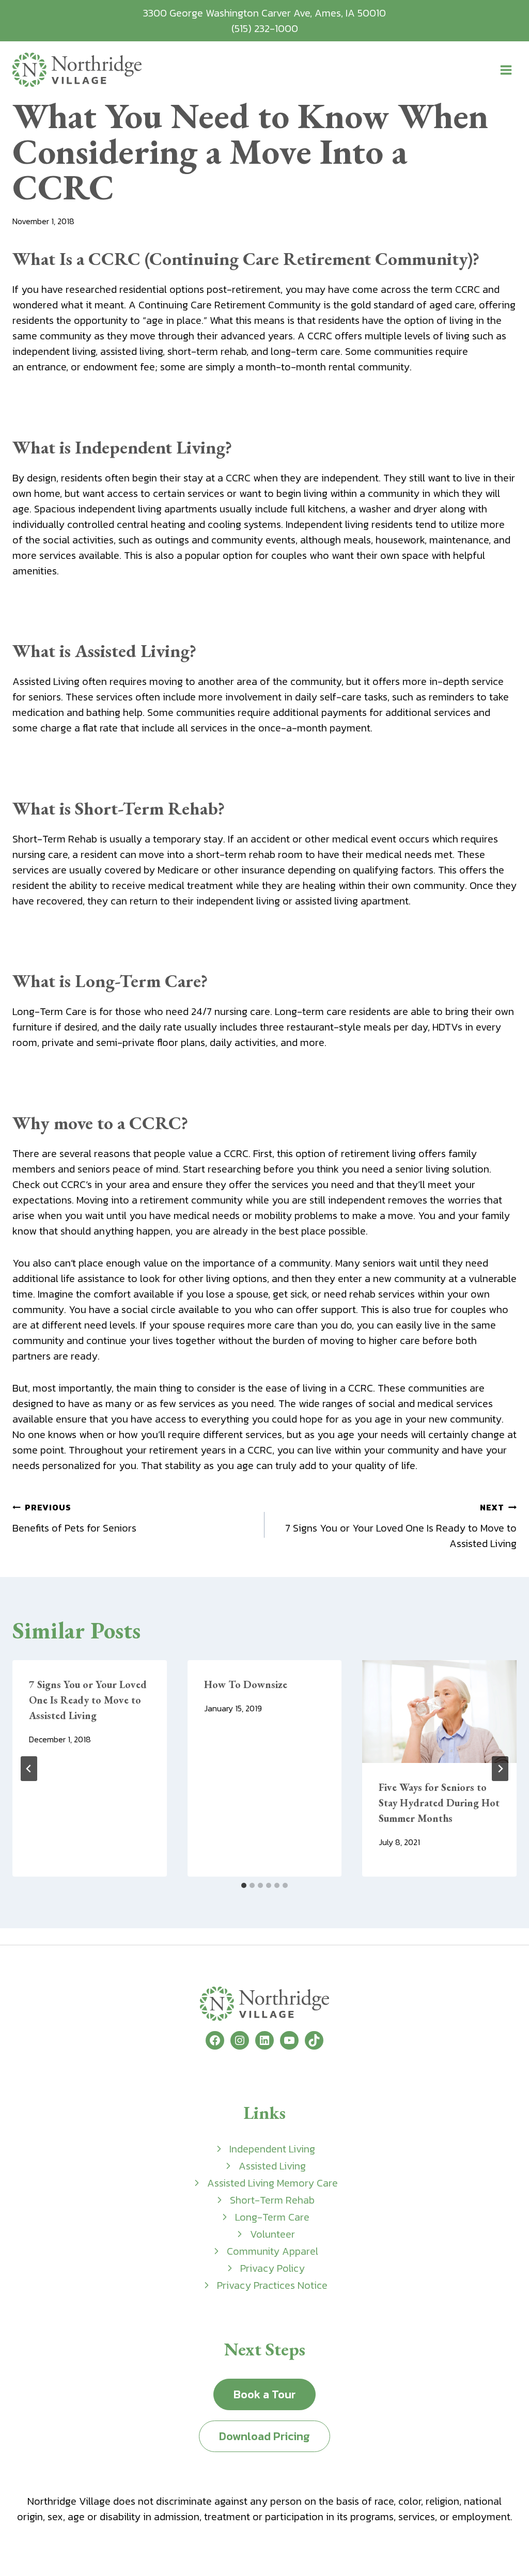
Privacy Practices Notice (272, 2285)
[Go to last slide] (29, 1769)
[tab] (244, 1885)
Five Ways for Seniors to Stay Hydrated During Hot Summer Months (439, 1803)
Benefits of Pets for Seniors (74, 1518)
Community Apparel (273, 2251)
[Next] (500, 1769)
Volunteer (273, 2234)
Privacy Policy (273, 2268)
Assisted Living (272, 2166)
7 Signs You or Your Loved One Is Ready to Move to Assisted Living (401, 1526)
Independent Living (272, 2149)
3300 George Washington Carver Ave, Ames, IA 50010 (264, 13)
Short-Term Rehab (272, 2200)
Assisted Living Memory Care (273, 2183)
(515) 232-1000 (265, 28)
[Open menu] (506, 70)
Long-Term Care (272, 2217)
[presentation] (439, 1712)
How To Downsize (246, 1684)
